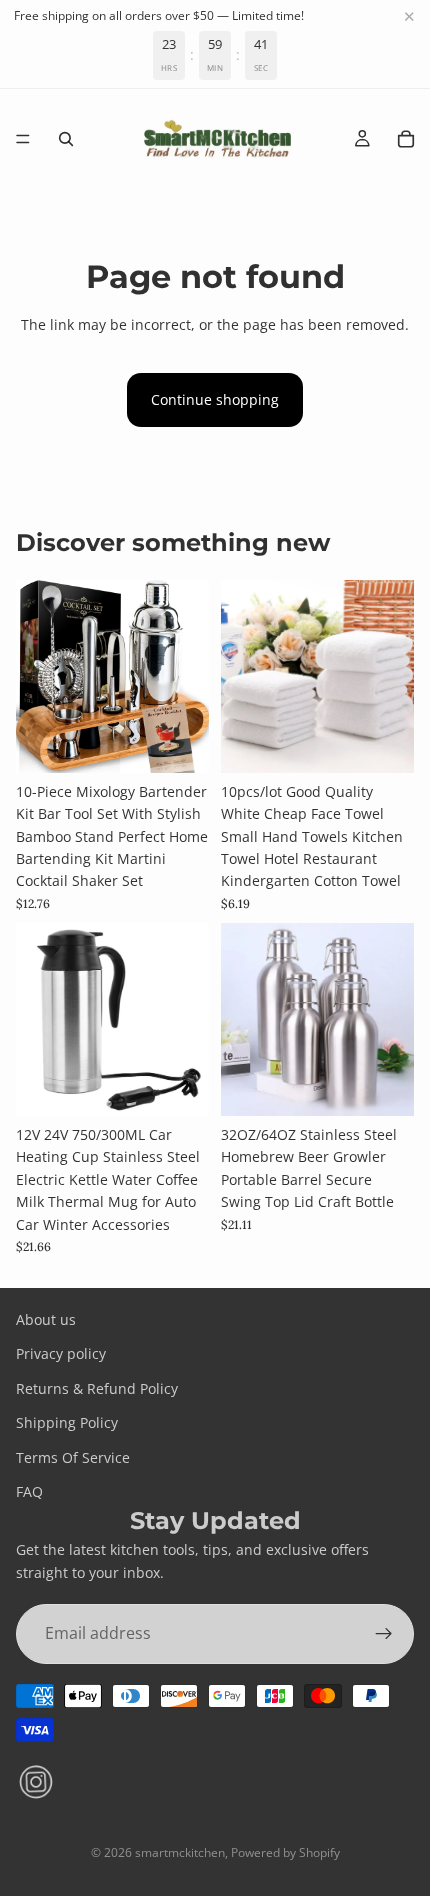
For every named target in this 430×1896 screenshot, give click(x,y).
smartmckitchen (180, 1852)
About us (46, 1319)
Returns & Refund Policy (97, 1388)
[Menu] (23, 139)
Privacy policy (61, 1353)
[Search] (66, 139)
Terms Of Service (73, 1457)
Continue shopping (215, 399)
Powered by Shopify (285, 1852)
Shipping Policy (67, 1422)
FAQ (29, 1491)
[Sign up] (384, 1634)
